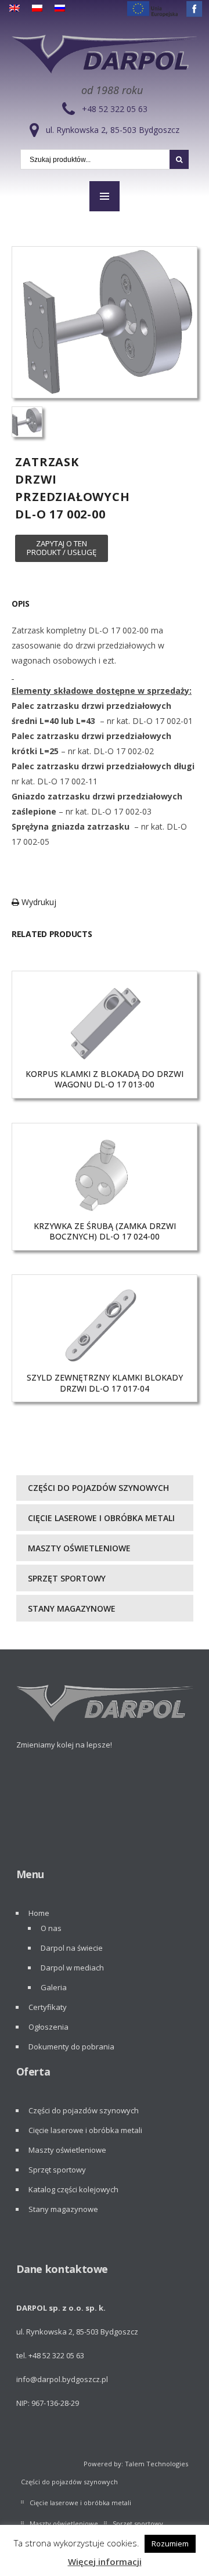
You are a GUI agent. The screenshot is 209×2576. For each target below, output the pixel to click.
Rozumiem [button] (170, 2543)
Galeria (54, 1987)
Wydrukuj (38, 902)
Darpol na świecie (72, 1948)
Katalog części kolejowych (73, 2189)
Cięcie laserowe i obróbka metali (101, 1518)
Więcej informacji (105, 2561)
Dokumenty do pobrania (71, 2047)
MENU (105, 196)
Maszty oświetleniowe (79, 1548)
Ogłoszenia (48, 2027)
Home (39, 1913)
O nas (51, 1928)
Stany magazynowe (72, 1608)
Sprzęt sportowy (67, 1578)
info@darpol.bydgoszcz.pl (62, 2379)
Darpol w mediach (72, 1968)
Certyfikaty (48, 2007)
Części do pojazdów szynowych (98, 1488)
